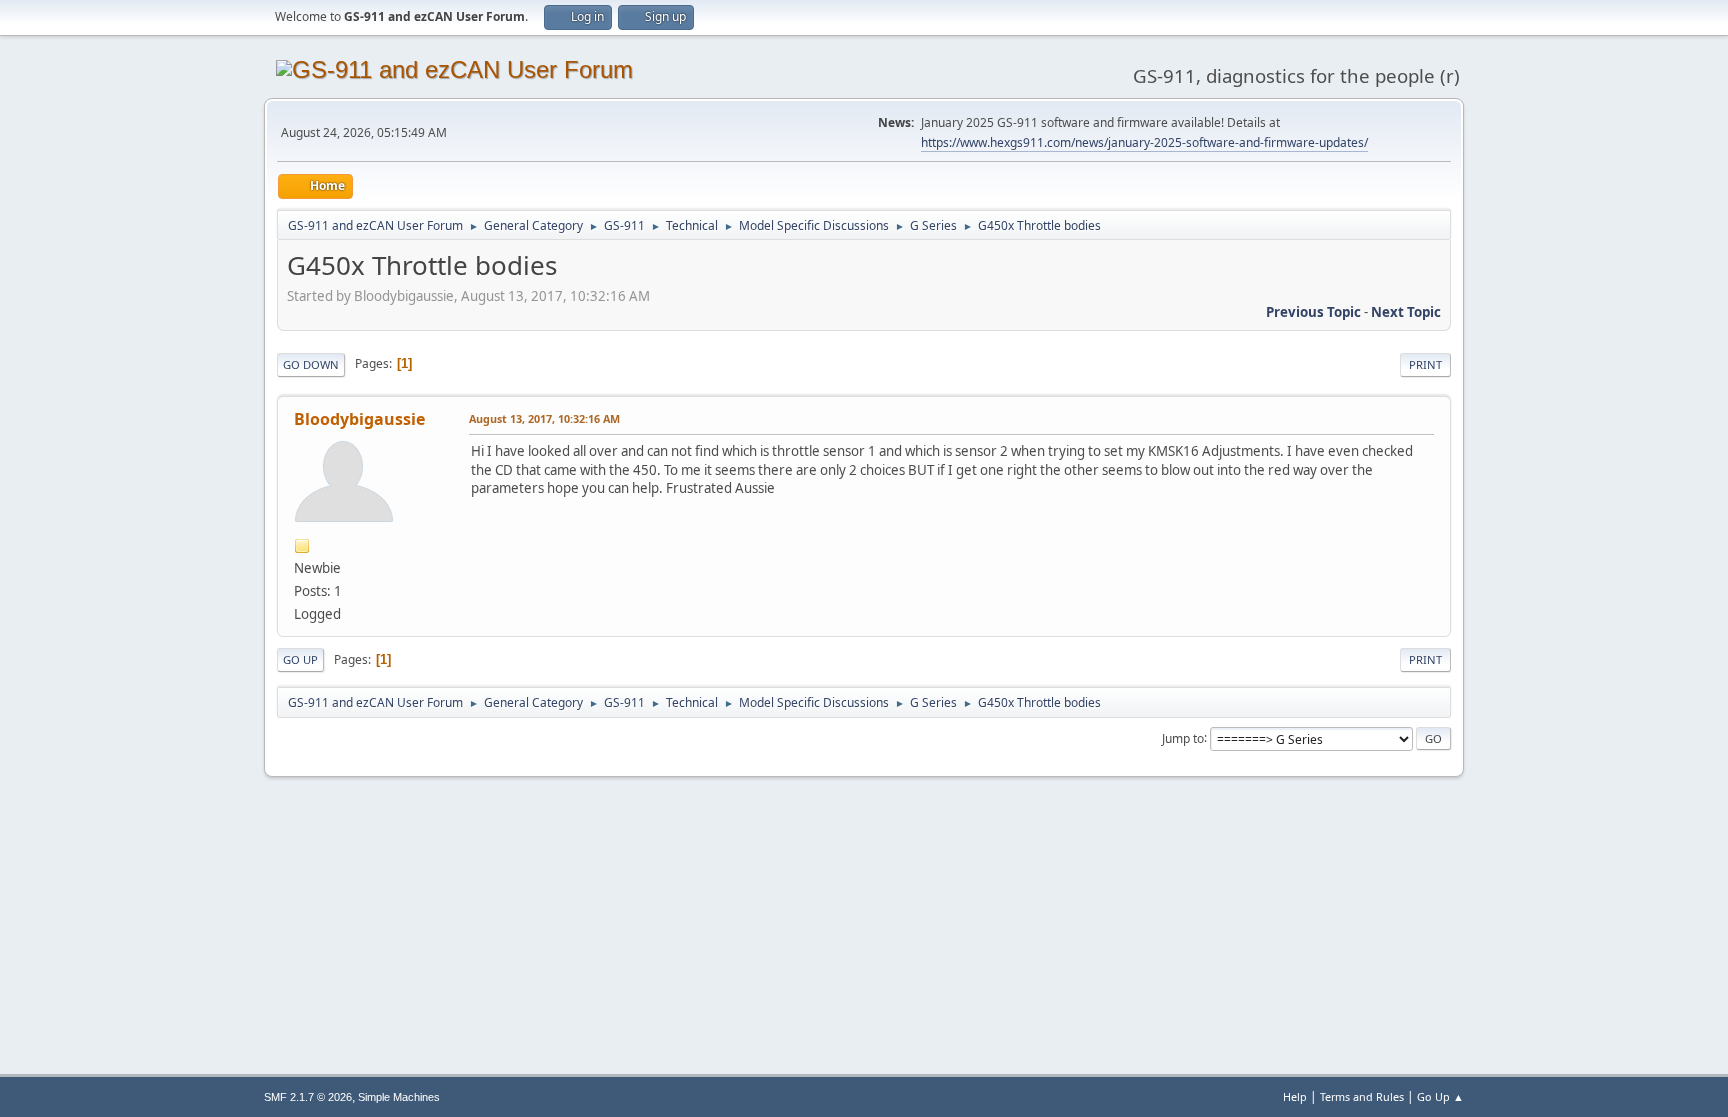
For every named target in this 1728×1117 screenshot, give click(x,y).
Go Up (300, 659)
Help (1295, 1096)
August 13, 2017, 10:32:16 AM (544, 418)
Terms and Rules (1362, 1096)
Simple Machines (399, 1097)
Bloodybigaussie (359, 419)
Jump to (1183, 737)
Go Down (311, 364)
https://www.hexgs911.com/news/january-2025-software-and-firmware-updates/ (1144, 142)
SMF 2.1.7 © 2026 (308, 1097)
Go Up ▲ (1440, 1096)
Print (1425, 364)
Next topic (1406, 312)
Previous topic (1313, 312)
